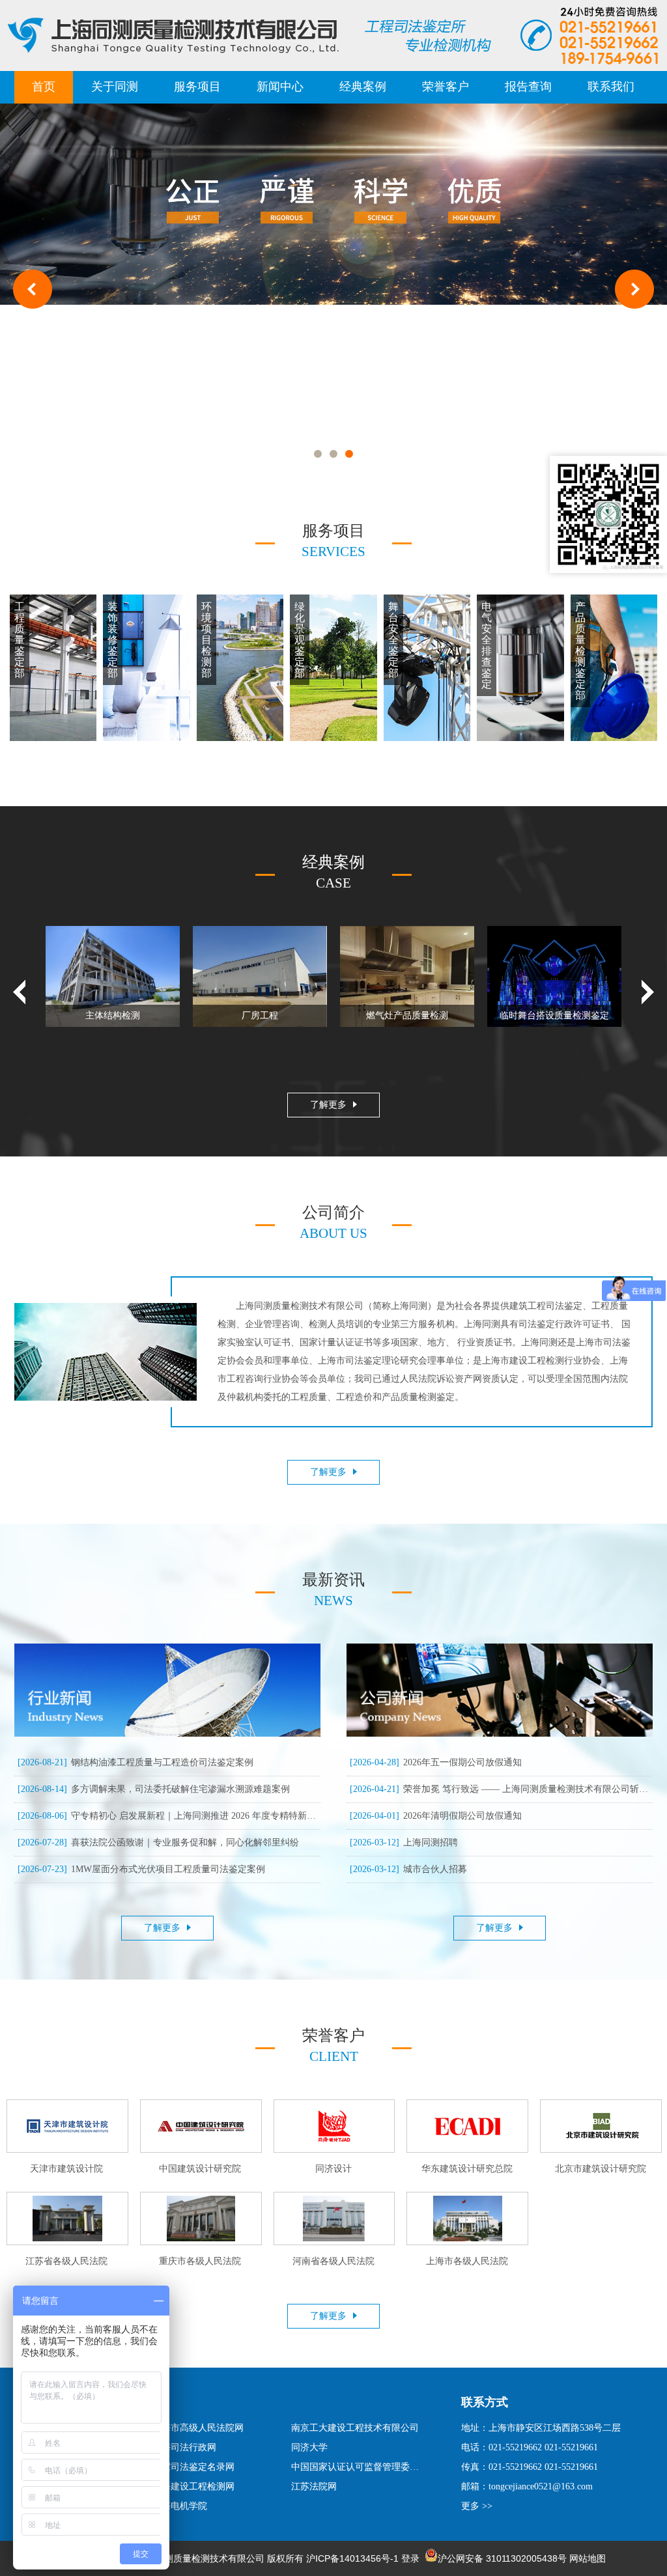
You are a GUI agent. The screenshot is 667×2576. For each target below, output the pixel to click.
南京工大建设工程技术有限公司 (355, 2428)
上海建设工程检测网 (193, 2486)
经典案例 (363, 87)
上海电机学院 (180, 2506)
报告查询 (528, 87)
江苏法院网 (314, 2486)
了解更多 (328, 1105)
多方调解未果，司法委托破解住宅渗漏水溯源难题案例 (154, 1789)
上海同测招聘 (404, 1842)
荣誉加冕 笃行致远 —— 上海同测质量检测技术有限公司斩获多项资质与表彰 (500, 1789)
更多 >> (477, 2506)
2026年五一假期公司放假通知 (436, 1762)
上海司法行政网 (184, 2447)
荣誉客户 (446, 87)
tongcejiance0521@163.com (541, 2486)
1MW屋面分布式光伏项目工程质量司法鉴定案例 (141, 1869)
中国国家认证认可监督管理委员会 (357, 2467)
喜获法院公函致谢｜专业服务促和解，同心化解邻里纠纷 (158, 1842)
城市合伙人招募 (408, 1869)
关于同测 (115, 87)
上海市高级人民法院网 (198, 2428)
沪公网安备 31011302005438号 (502, 2558)
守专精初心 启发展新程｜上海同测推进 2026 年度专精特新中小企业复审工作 (167, 1816)
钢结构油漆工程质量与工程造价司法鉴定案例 (135, 1762)
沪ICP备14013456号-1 (352, 2558)
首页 (44, 87)
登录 (410, 2558)
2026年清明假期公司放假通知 (436, 1816)
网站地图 (588, 2558)
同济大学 (309, 2447)
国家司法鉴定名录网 (193, 2467)
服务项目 (197, 87)
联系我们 (611, 87)
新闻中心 (280, 87)
